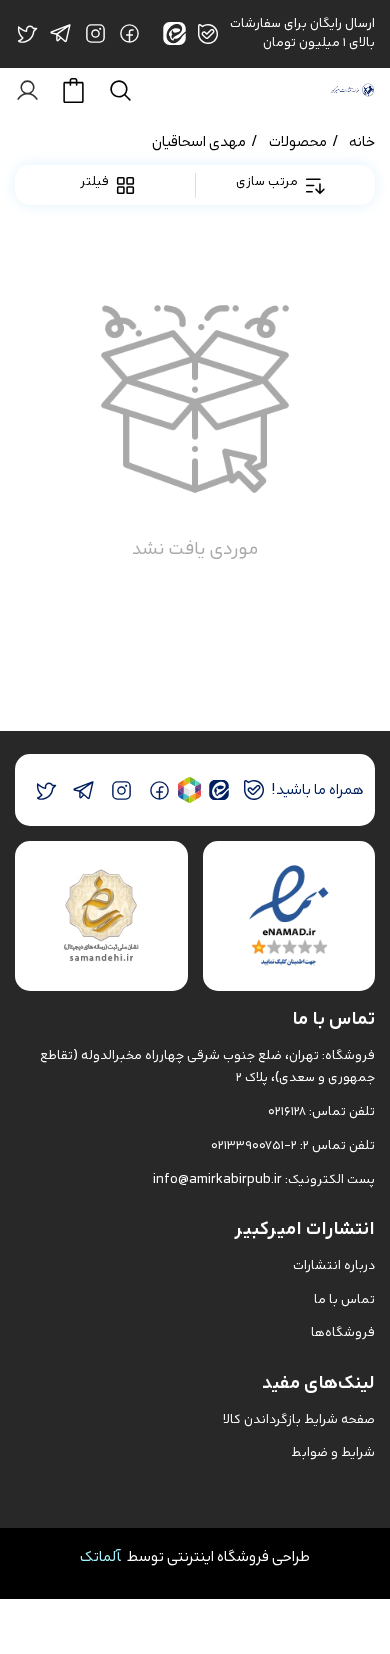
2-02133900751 (254, 1145)
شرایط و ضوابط (333, 1452)
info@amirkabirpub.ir (217, 1179)
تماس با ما (344, 1299)
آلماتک (100, 1556)
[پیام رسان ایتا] (218, 790)
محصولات (298, 141)
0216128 (287, 1111)
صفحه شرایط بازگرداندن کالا (299, 1419)
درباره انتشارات (334, 1265)
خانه (362, 141)
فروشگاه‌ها (343, 1332)
